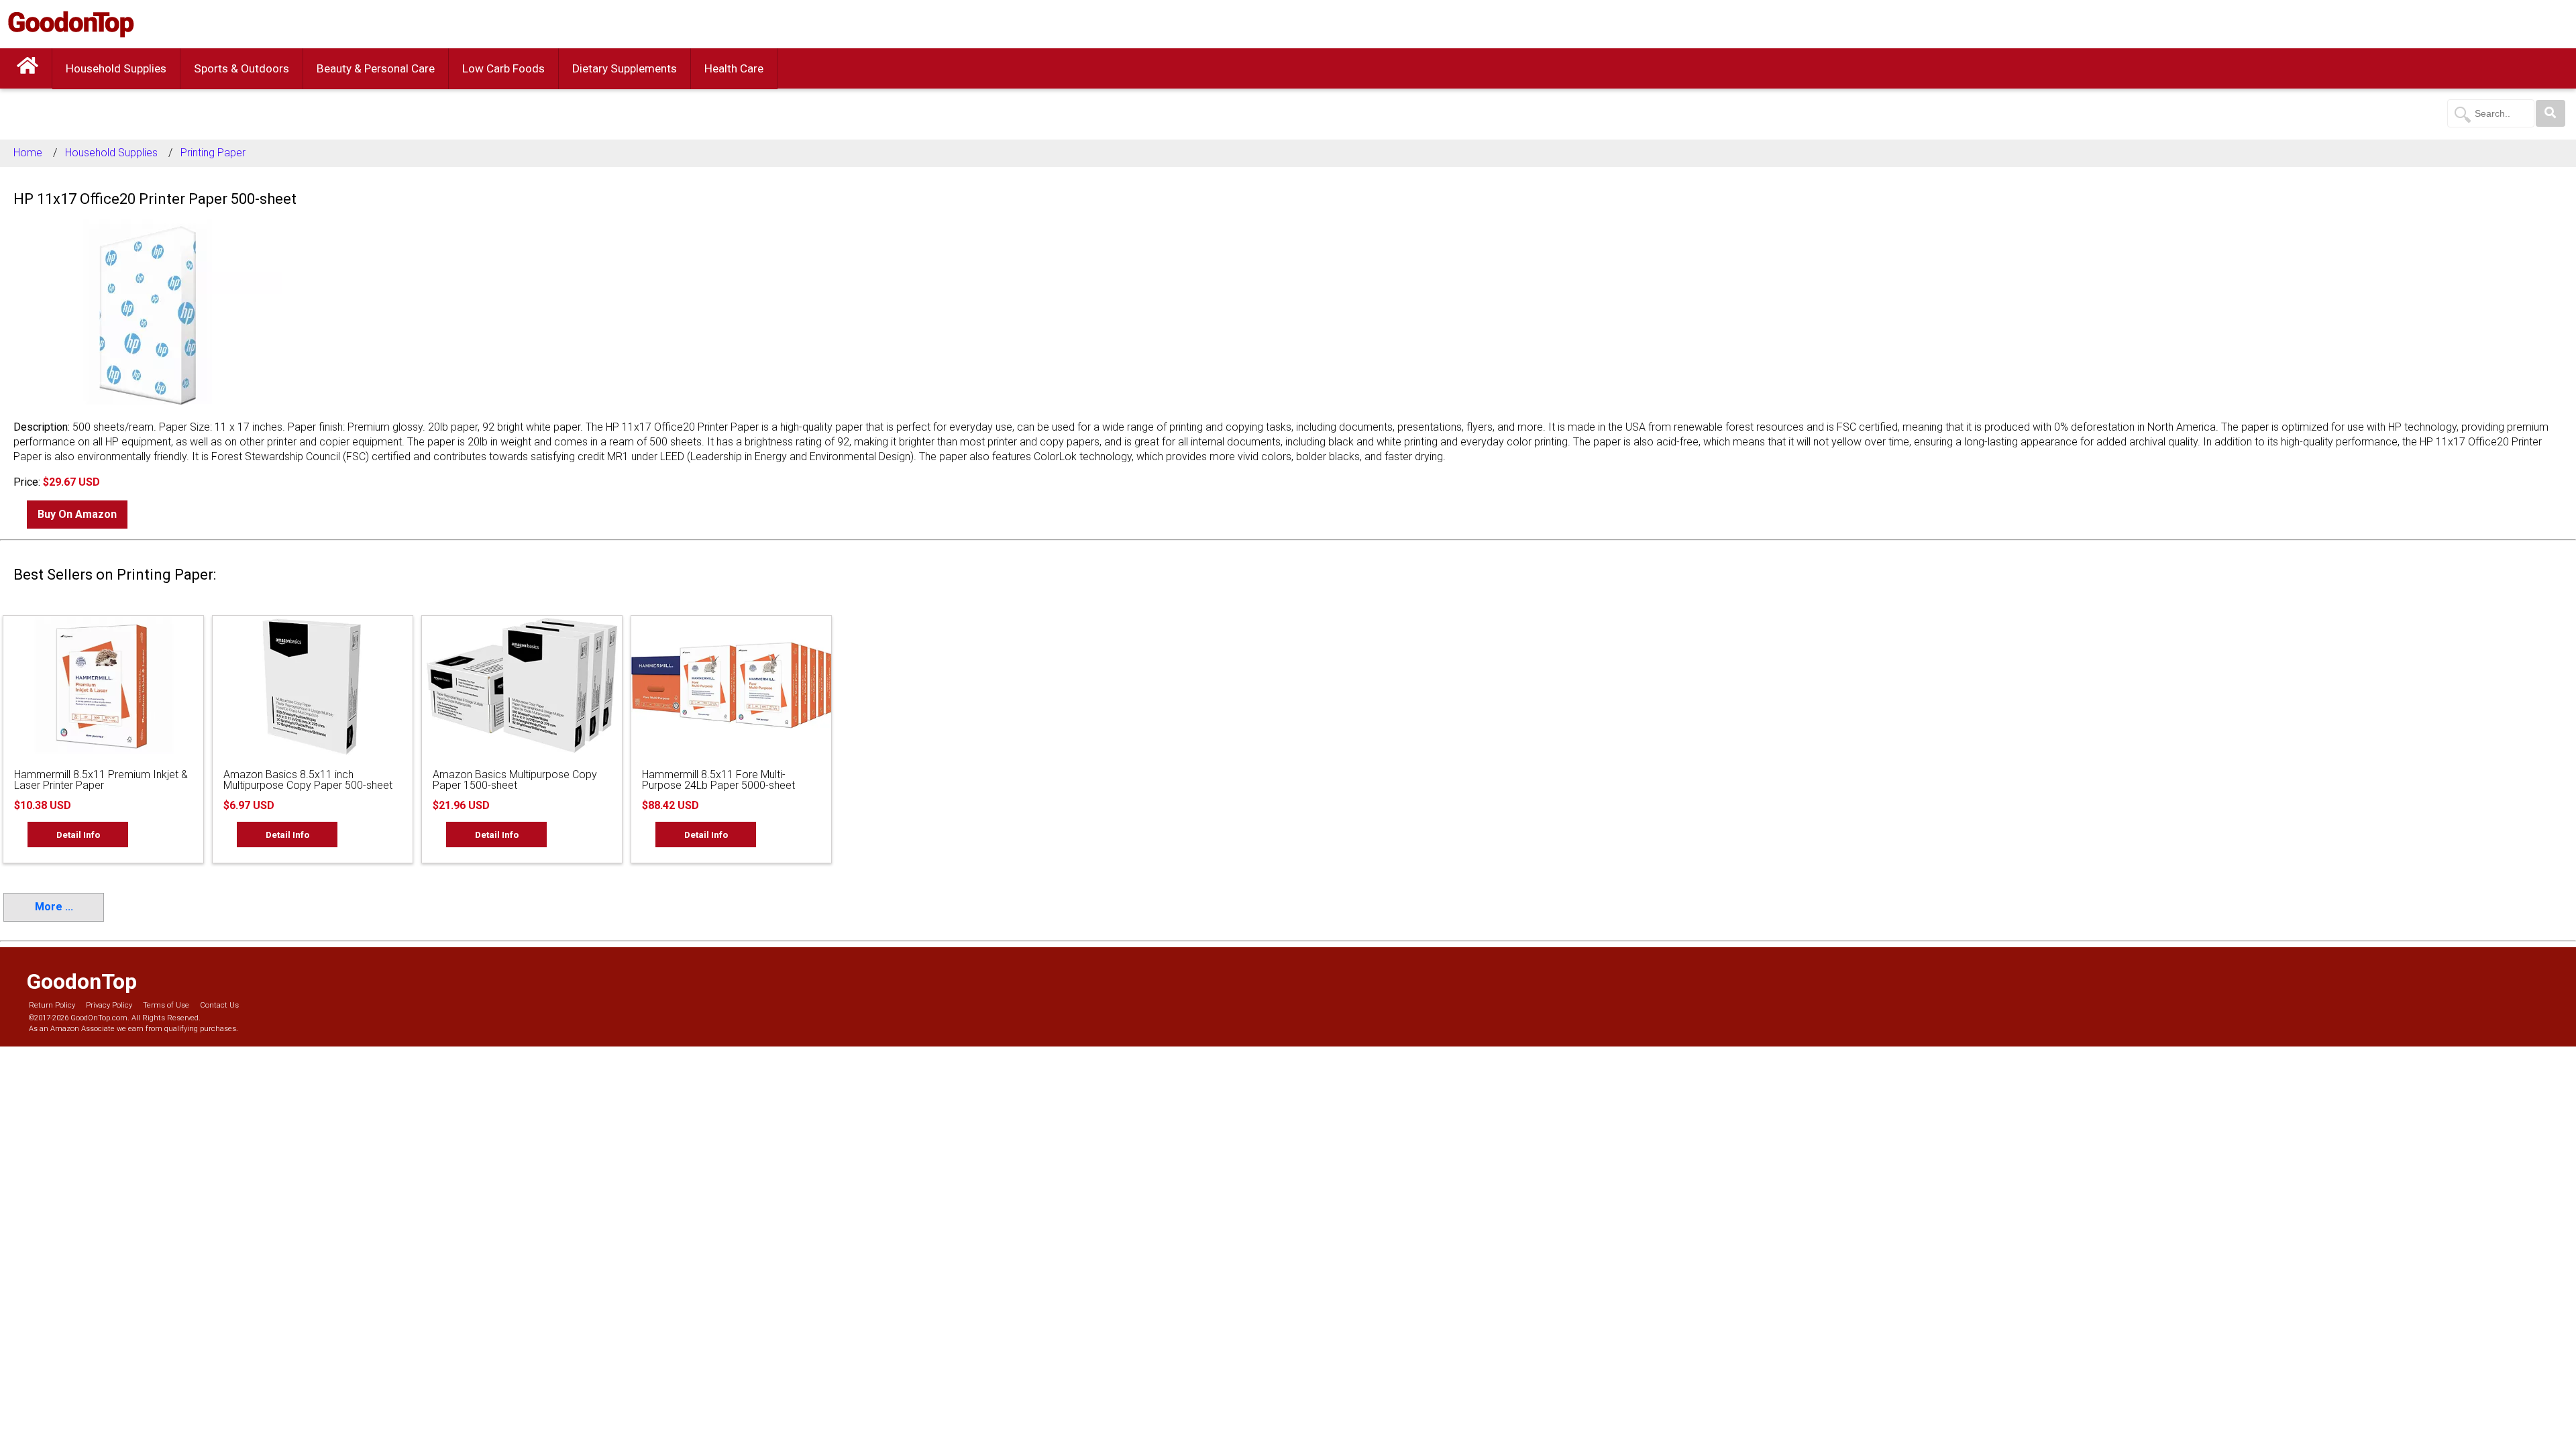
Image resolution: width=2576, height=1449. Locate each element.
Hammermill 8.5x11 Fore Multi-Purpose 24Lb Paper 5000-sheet (718, 780)
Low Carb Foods (503, 68)
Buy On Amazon (77, 514)
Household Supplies (116, 68)
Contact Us (219, 1005)
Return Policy (52, 1005)
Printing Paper (213, 153)
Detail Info (78, 835)
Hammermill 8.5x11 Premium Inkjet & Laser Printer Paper (101, 780)
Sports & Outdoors (241, 68)
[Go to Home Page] (28, 68)
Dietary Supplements (625, 68)
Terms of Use (166, 1005)
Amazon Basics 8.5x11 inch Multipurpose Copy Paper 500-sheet (308, 780)
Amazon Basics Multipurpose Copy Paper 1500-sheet (515, 780)
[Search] (2551, 113)
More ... (54, 907)
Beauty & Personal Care (376, 68)
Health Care (734, 68)
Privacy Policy (109, 1005)
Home (28, 153)
